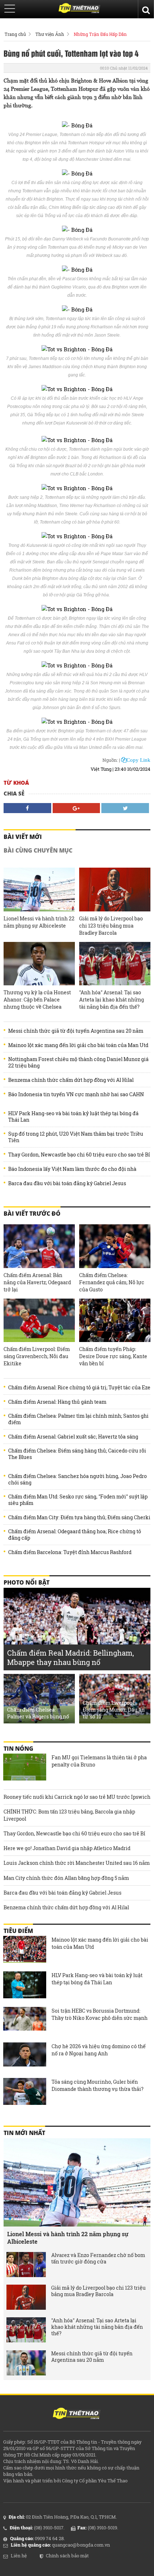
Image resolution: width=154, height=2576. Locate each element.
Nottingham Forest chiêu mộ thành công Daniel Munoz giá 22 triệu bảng (78, 1062)
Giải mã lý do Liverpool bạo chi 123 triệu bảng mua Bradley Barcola (111, 926)
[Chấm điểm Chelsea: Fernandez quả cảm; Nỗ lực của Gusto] (115, 1246)
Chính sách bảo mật (67, 2556)
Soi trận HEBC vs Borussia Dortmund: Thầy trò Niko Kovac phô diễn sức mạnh (100, 2014)
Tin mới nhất (24, 2133)
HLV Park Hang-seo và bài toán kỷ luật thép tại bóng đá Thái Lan (73, 1117)
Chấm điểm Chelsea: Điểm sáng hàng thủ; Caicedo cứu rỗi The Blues (77, 1454)
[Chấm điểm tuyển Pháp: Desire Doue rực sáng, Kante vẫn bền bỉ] (115, 1320)
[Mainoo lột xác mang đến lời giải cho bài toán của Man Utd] (25, 1950)
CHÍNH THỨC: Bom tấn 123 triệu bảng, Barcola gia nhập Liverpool (69, 1815)
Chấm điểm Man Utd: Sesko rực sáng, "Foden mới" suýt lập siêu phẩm (78, 1500)
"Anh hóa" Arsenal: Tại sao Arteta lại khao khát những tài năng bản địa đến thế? (112, 1000)
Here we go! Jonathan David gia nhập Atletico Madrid (67, 1848)
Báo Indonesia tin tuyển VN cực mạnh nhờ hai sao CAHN (76, 1094)
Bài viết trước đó (32, 1214)
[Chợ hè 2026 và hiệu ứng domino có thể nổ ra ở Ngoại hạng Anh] (25, 2057)
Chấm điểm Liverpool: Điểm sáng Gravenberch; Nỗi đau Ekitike (37, 1356)
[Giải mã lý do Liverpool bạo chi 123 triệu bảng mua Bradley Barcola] (115, 890)
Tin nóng (18, 1749)
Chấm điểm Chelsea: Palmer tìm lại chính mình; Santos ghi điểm (78, 1419)
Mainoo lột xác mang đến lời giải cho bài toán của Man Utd (78, 1045)
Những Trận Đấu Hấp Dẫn (100, 34)
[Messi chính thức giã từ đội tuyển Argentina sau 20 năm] (26, 2363)
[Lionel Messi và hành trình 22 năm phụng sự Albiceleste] (39, 890)
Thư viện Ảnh (50, 34)
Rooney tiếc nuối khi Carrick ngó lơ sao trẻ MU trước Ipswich (77, 1797)
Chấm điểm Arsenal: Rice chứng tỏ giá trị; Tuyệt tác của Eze (79, 1388)
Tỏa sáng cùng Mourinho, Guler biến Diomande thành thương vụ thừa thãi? (98, 2085)
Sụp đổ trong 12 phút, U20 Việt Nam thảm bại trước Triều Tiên (76, 1137)
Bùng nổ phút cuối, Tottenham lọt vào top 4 (71, 53)
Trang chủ (15, 34)
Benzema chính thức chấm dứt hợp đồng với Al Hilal (71, 1080)
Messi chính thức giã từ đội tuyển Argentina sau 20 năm (76, 1031)
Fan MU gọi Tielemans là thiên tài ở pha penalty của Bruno (99, 1761)
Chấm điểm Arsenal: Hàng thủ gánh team (57, 1402)
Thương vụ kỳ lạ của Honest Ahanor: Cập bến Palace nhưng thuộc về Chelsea (37, 1000)
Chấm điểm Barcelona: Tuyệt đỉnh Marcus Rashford (70, 1552)
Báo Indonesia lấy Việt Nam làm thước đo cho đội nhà (72, 1169)
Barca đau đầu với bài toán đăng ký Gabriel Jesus (67, 1183)
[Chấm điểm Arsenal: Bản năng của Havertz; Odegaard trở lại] (39, 1246)
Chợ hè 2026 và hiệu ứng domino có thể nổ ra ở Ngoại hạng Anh (99, 2050)
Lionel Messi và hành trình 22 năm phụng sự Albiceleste (39, 922)
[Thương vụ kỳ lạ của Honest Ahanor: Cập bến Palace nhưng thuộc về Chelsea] (39, 964)
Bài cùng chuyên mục (38, 850)
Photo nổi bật (27, 1582)
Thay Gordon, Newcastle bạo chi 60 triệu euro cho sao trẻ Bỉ (79, 1155)
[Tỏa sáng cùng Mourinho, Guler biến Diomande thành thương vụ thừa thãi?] (25, 2092)
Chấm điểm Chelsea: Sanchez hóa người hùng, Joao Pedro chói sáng (78, 1479)
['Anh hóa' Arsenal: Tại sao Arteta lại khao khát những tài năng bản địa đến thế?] (115, 964)
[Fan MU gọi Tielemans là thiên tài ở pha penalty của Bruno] (25, 1768)
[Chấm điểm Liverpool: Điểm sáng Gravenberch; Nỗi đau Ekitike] (39, 1320)
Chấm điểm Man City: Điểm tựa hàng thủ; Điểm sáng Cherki (79, 1517)
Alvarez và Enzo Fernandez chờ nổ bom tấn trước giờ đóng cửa (98, 2258)
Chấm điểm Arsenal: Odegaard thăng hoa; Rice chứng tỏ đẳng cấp (75, 1535)
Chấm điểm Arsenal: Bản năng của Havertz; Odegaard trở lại (37, 1282)
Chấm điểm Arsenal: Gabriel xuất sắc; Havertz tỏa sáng (73, 1437)
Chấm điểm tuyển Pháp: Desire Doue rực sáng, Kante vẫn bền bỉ (113, 1356)
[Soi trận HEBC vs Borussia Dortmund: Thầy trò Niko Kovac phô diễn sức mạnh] (25, 2021)
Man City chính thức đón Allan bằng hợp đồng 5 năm (66, 1878)
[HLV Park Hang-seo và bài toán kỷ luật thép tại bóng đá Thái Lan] (25, 1986)
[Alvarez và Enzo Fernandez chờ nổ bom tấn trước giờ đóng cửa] (26, 2265)
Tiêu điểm (18, 1931)
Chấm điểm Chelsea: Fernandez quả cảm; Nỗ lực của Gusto (112, 1282)
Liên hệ (19, 2556)
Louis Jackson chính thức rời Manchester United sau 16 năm (77, 1863)
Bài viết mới (23, 837)
